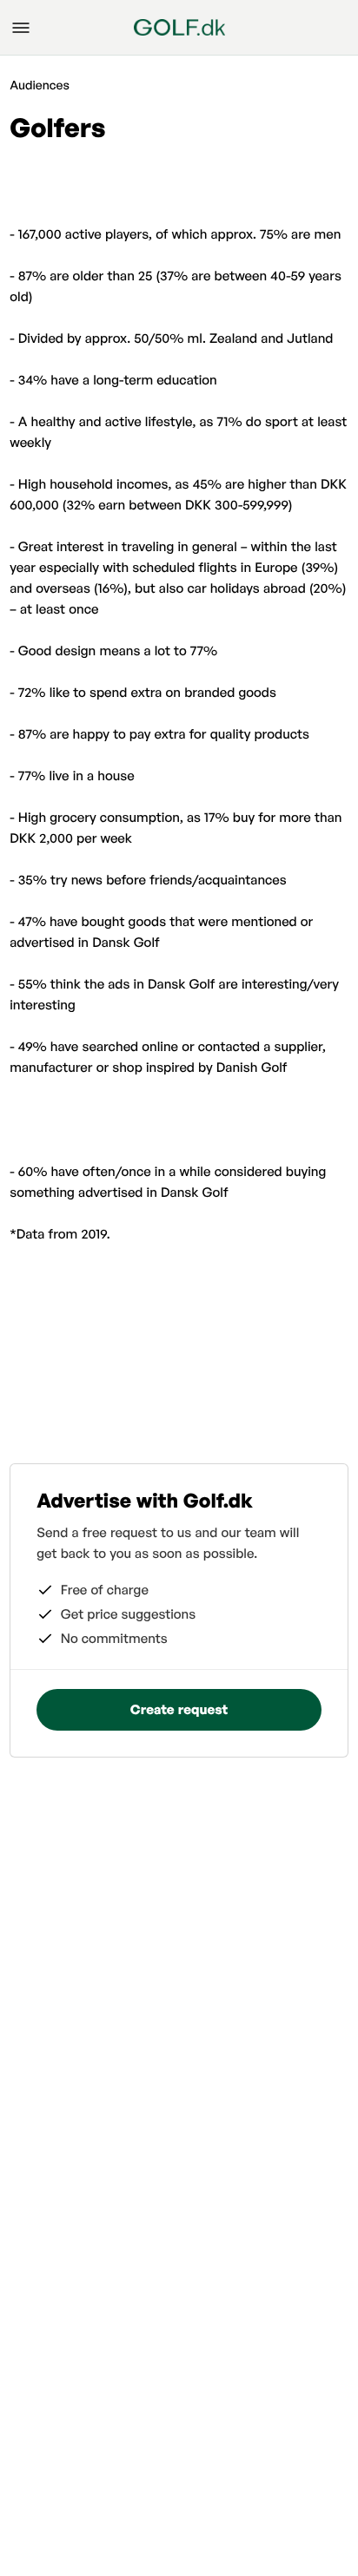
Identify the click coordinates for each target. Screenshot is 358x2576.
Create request (179, 1709)
